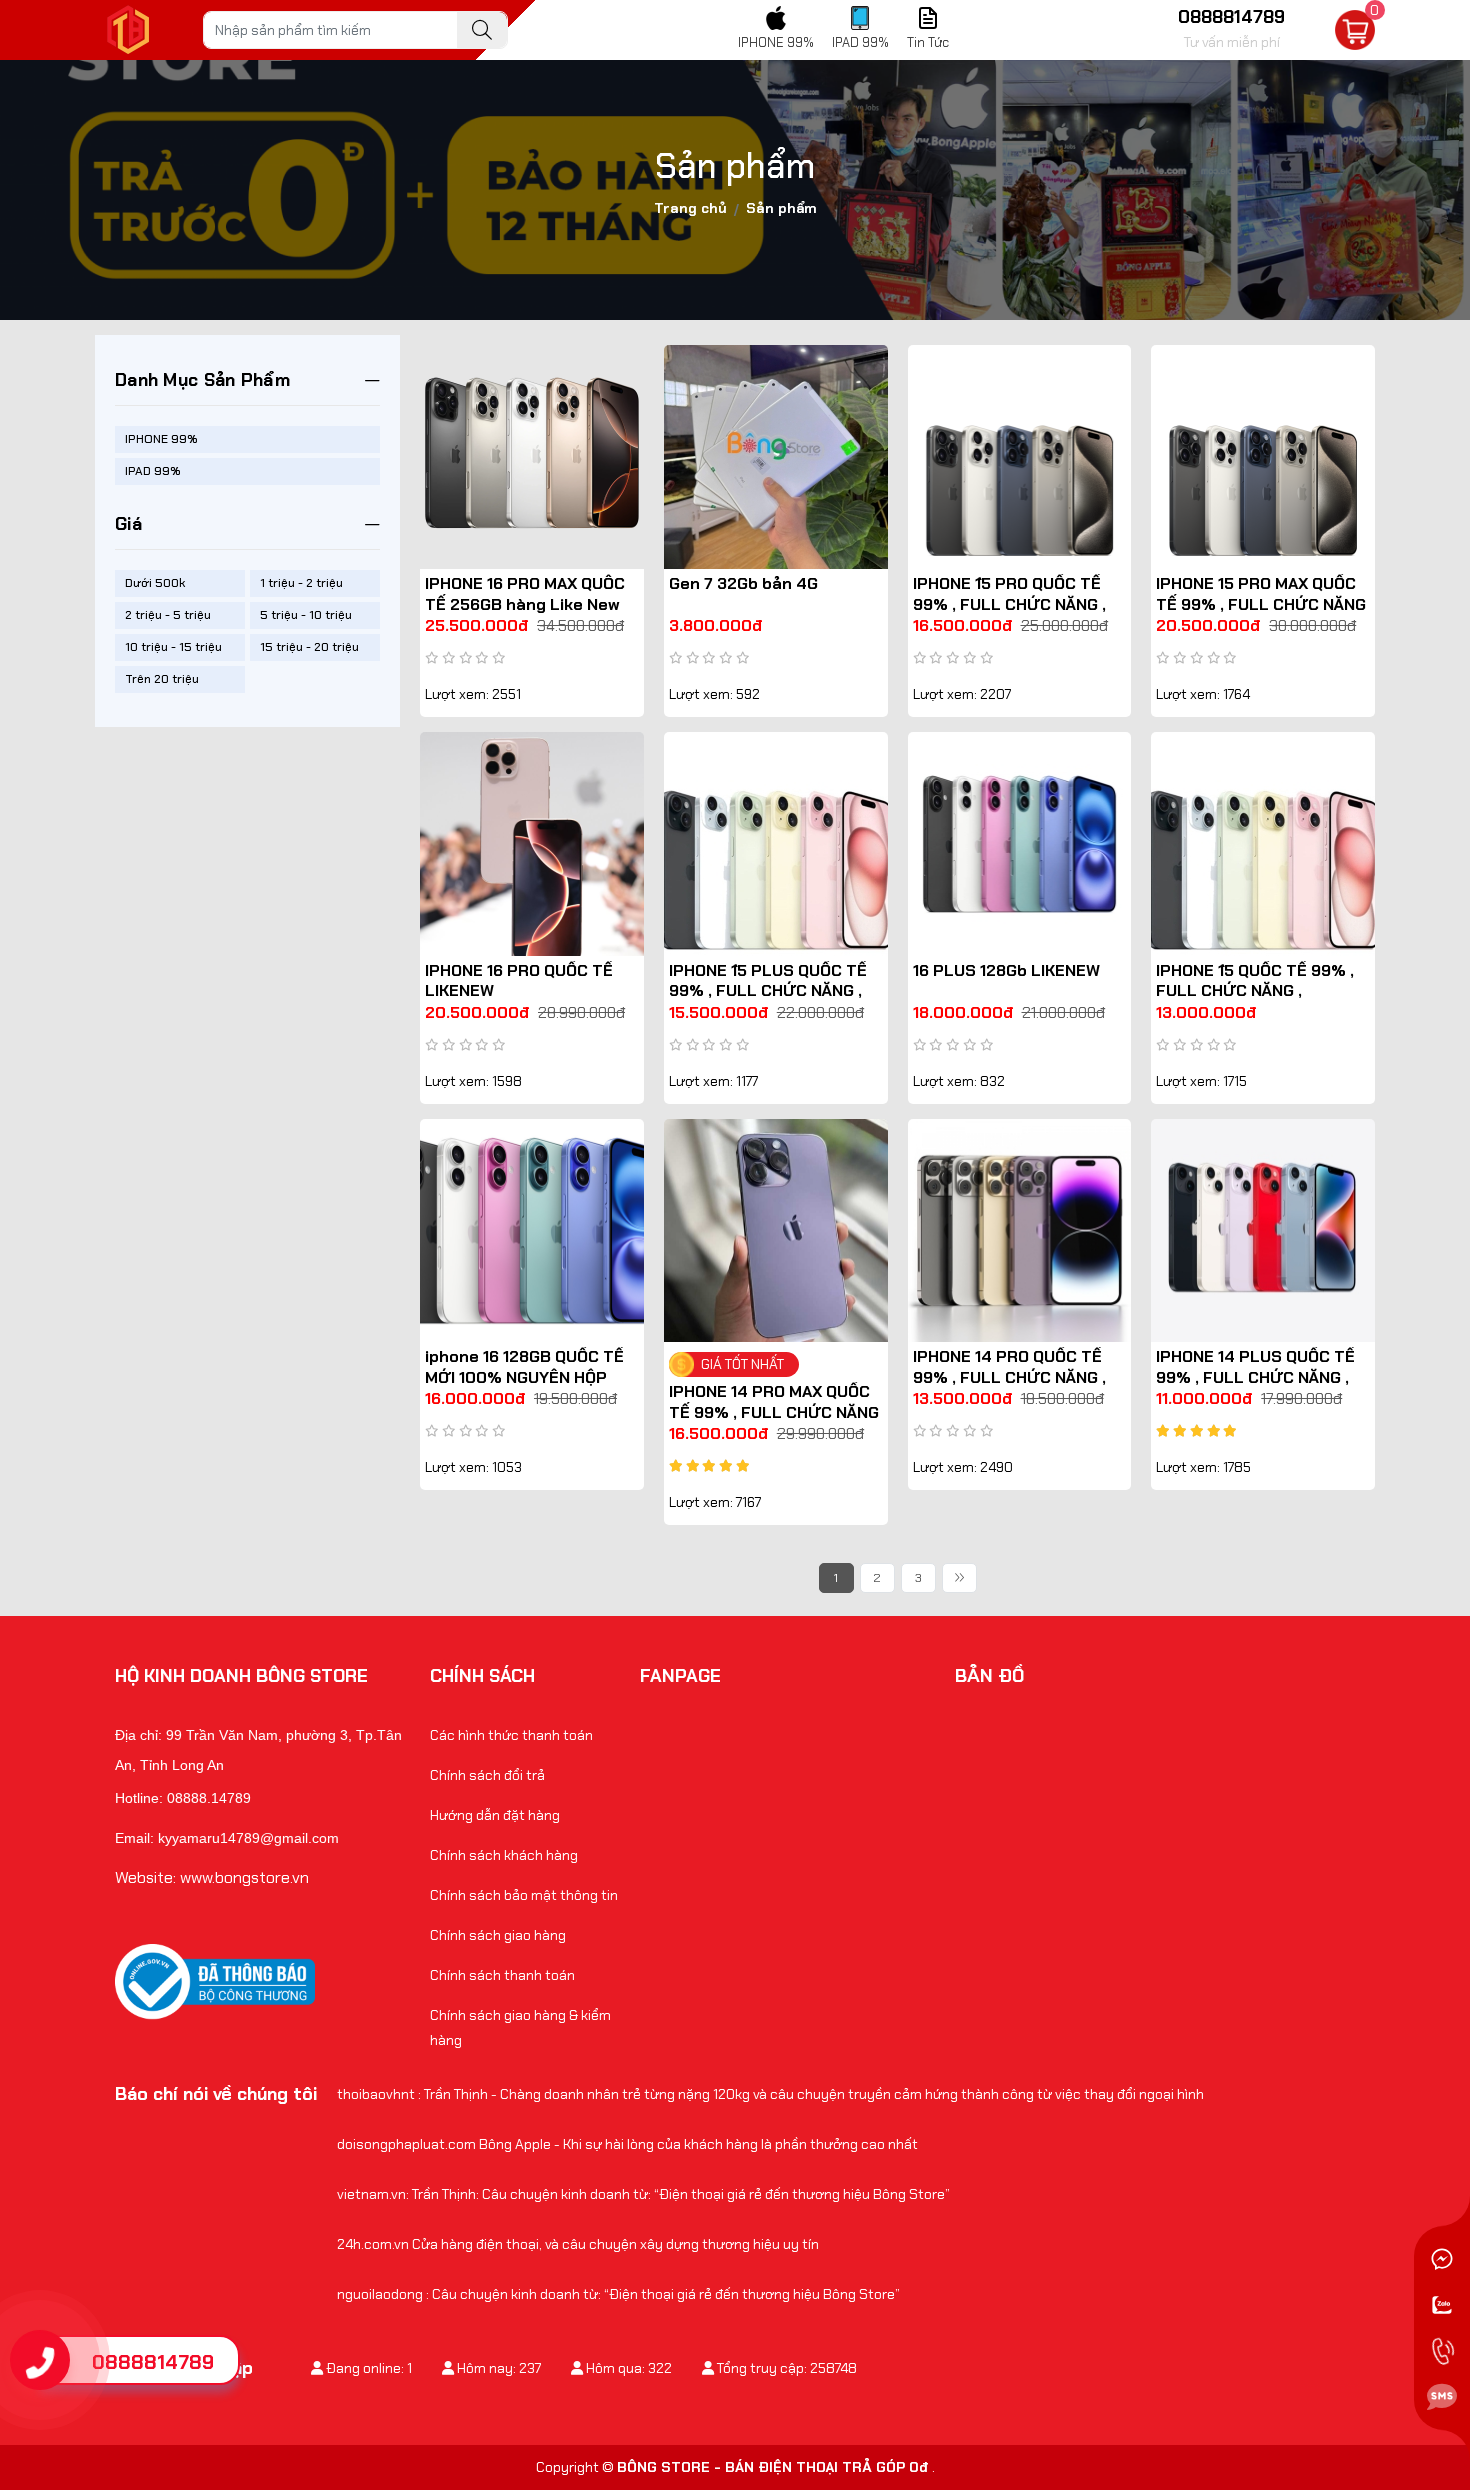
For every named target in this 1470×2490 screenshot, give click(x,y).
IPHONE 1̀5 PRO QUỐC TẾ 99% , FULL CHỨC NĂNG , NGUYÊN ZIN (1009, 604)
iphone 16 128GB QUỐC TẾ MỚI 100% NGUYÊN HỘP (524, 1367)
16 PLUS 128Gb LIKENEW (1006, 970)
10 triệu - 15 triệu (173, 647)
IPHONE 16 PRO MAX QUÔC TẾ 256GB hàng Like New (525, 594)
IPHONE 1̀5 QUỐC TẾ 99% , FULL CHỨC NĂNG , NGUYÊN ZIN (1255, 991)
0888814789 (153, 2362)
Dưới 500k (155, 583)
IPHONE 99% (161, 439)
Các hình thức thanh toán (511, 1735)
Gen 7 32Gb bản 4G (743, 583)
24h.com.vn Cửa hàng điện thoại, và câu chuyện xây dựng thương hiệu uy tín (578, 2244)
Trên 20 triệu (162, 679)
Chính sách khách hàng (504, 1855)
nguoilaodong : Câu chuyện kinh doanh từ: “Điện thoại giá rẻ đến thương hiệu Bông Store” (618, 2294)
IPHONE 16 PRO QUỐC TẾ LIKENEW (519, 981)
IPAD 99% (153, 471)
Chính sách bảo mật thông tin (524, 1895)
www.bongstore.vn (244, 1877)
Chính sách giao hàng (498, 1935)
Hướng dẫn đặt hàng (495, 1815)
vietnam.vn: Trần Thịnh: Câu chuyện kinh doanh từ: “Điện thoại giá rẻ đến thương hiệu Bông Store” (643, 2194)
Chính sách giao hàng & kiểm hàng (520, 2027)
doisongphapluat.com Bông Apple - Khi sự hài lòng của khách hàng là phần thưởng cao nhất (627, 2144)
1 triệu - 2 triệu (301, 583)
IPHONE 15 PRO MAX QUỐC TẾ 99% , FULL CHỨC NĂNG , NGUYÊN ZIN (1261, 604)
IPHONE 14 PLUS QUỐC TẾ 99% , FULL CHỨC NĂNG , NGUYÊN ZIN (1255, 1377)
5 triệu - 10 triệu (306, 615)
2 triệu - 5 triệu (168, 615)
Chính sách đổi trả (487, 1775)
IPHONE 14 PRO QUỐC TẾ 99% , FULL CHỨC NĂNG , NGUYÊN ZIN (1009, 1377)
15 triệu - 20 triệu (309, 647)
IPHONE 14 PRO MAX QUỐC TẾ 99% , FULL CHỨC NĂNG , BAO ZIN (774, 1412)
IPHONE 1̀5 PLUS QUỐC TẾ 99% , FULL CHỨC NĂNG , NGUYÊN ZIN (768, 991)
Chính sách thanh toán (502, 1975)
